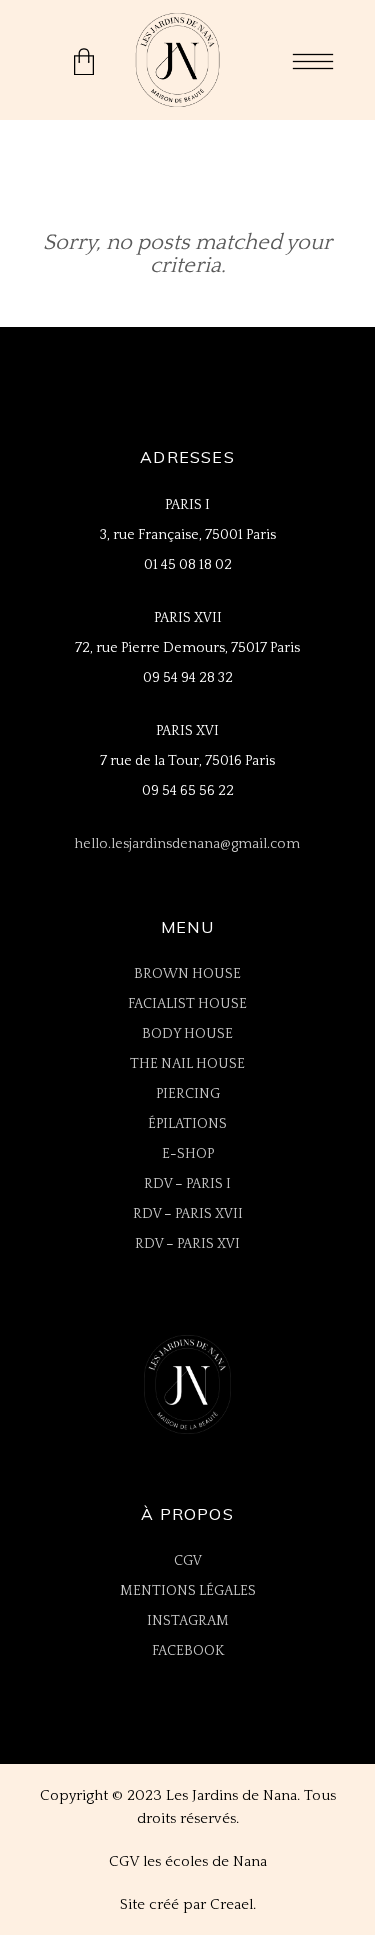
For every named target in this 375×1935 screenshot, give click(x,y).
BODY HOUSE (187, 1034)
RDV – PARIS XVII (188, 1214)
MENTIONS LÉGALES (188, 1591)
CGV (188, 1561)
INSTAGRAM (188, 1621)
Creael (231, 1904)
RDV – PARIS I (187, 1184)
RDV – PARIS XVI (187, 1244)
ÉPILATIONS (187, 1124)
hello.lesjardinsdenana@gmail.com (187, 844)
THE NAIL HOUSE (187, 1064)
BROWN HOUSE (187, 974)
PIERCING (188, 1094)
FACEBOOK (188, 1651)
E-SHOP (188, 1154)
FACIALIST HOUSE (187, 1004)
